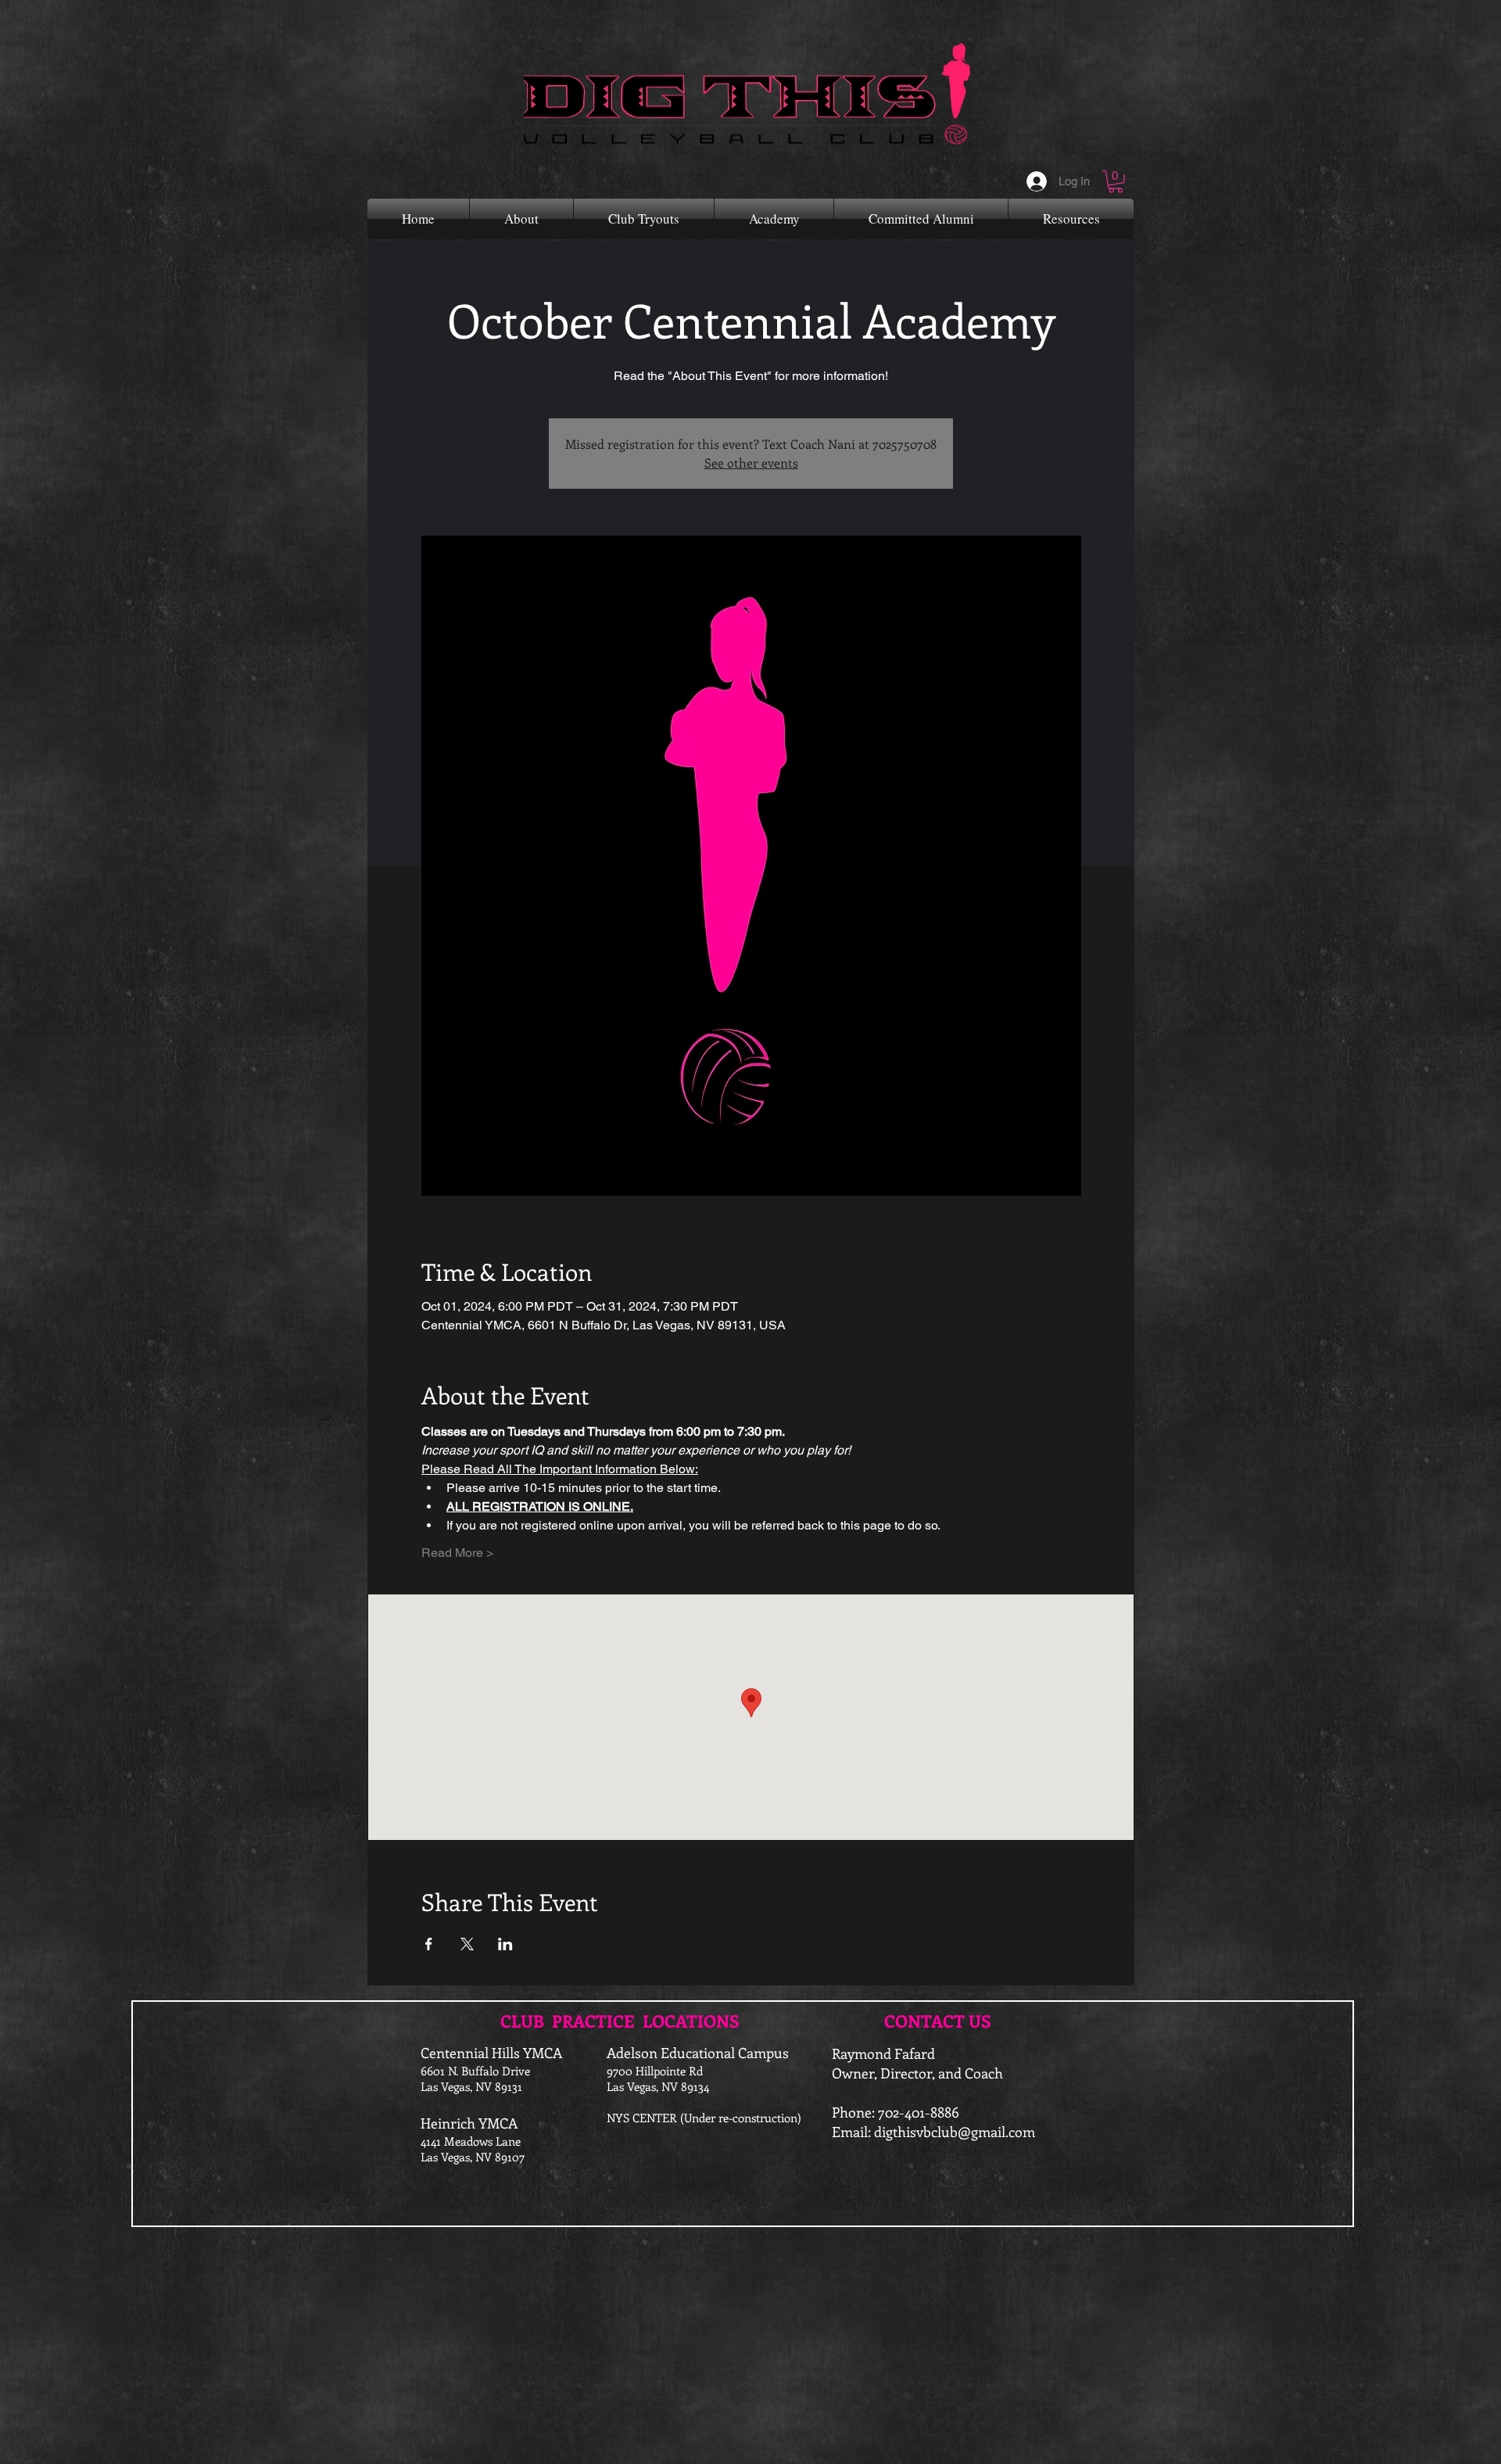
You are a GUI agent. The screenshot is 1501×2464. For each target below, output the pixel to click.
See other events (751, 463)
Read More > (457, 1553)
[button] (1116, 182)
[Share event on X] (467, 1944)
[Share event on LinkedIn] (505, 1944)
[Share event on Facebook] (429, 1944)
